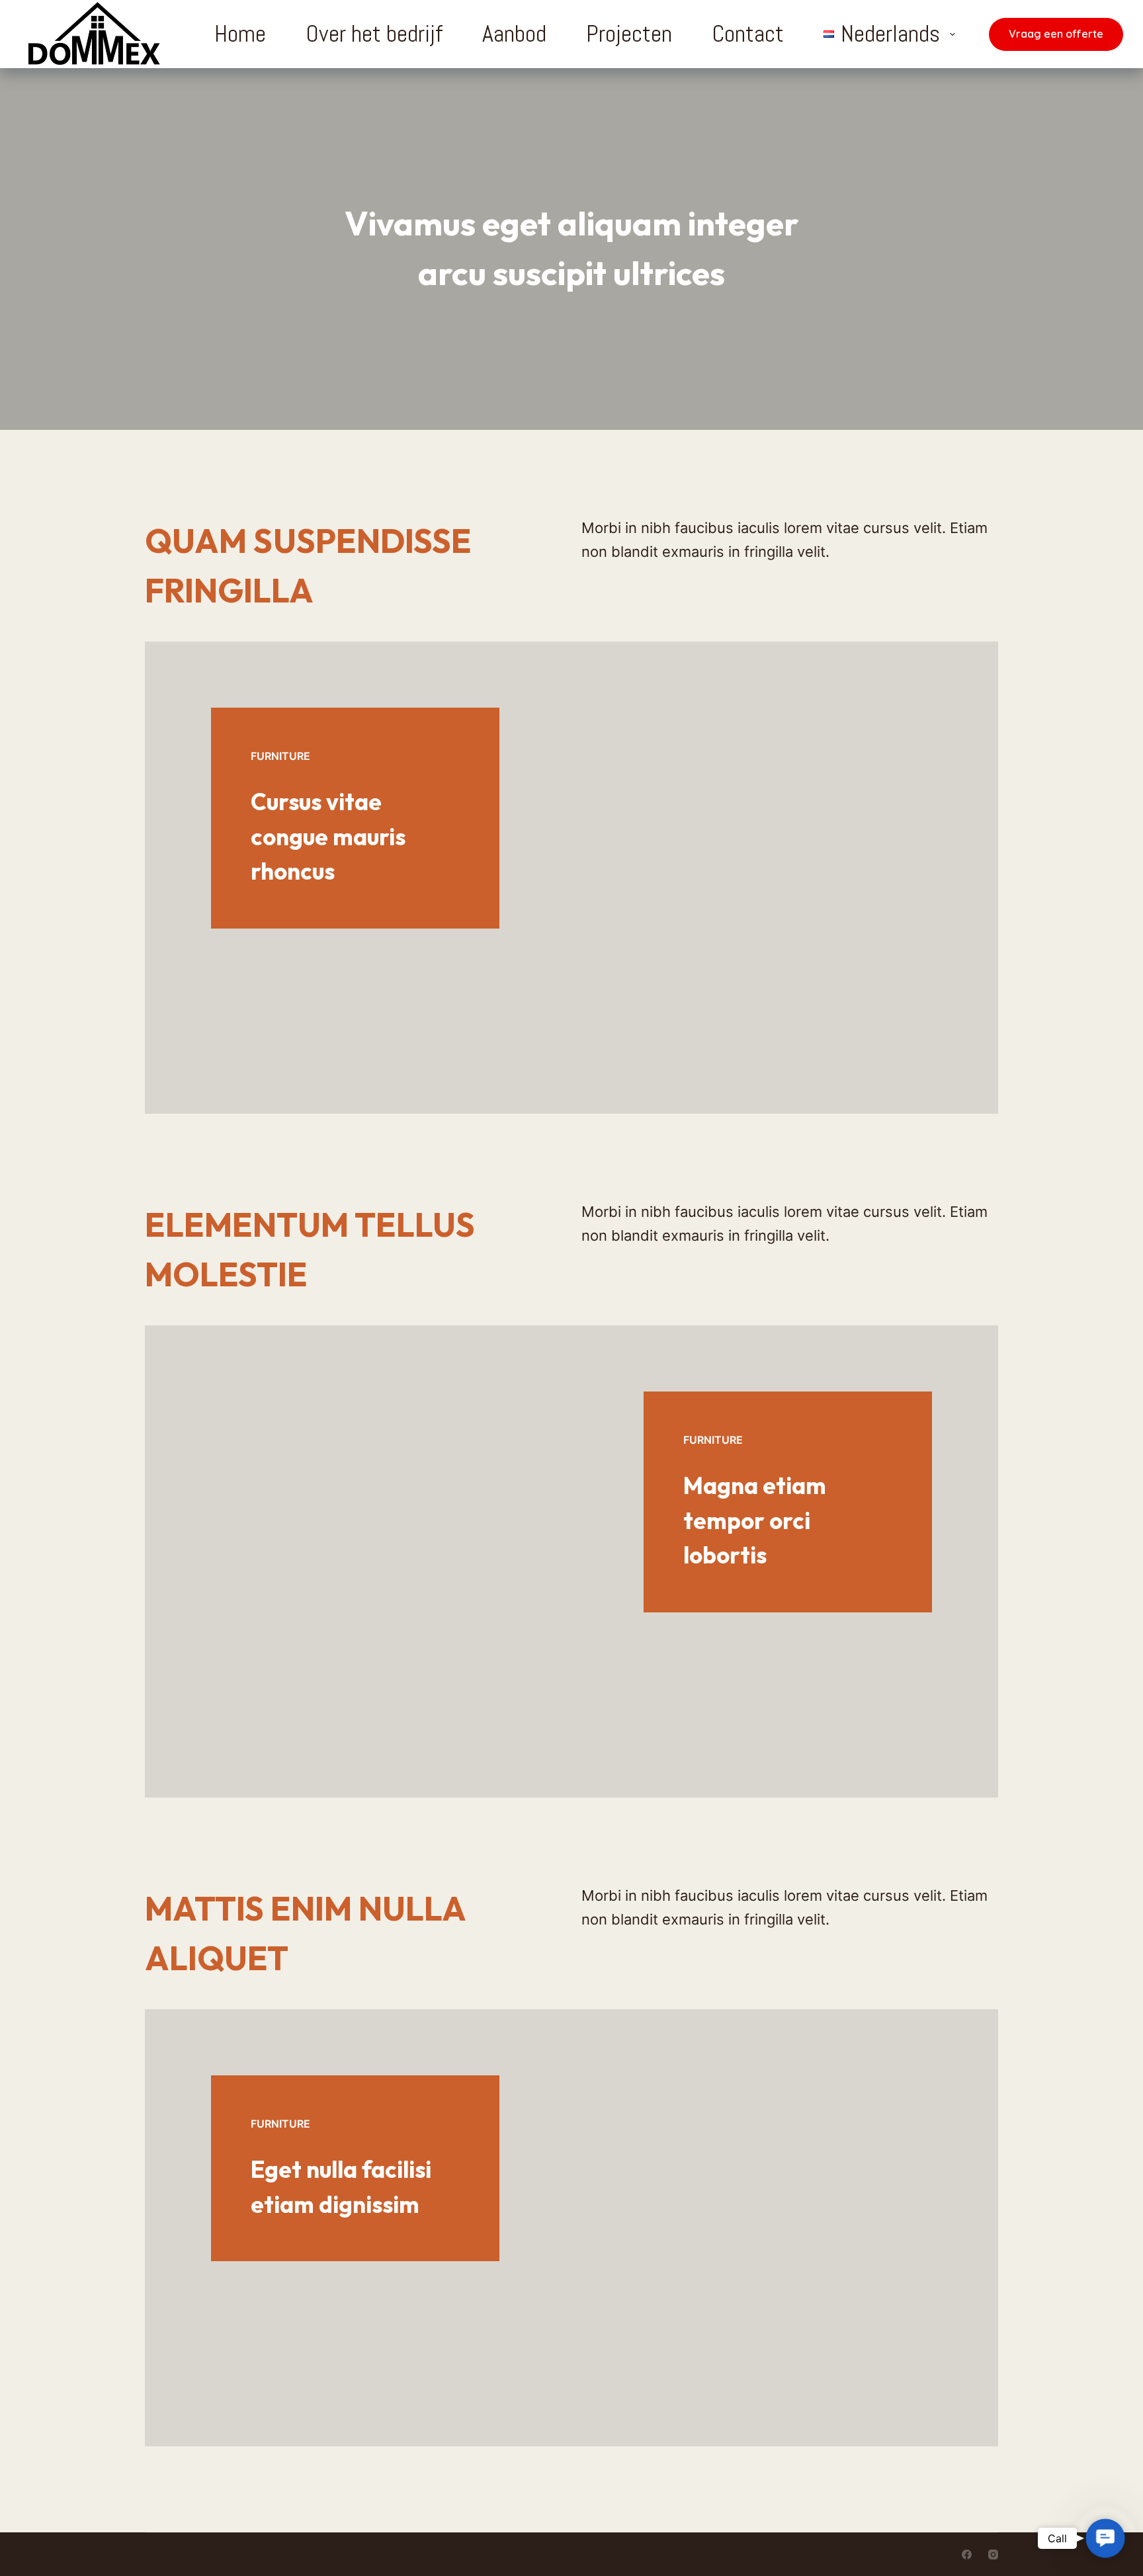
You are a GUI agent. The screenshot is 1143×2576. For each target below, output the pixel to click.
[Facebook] (967, 2555)
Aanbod (514, 34)
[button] (1105, 2538)
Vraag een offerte (1056, 34)
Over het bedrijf (374, 34)
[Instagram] (993, 2555)
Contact (748, 34)
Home (240, 34)
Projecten (629, 34)
